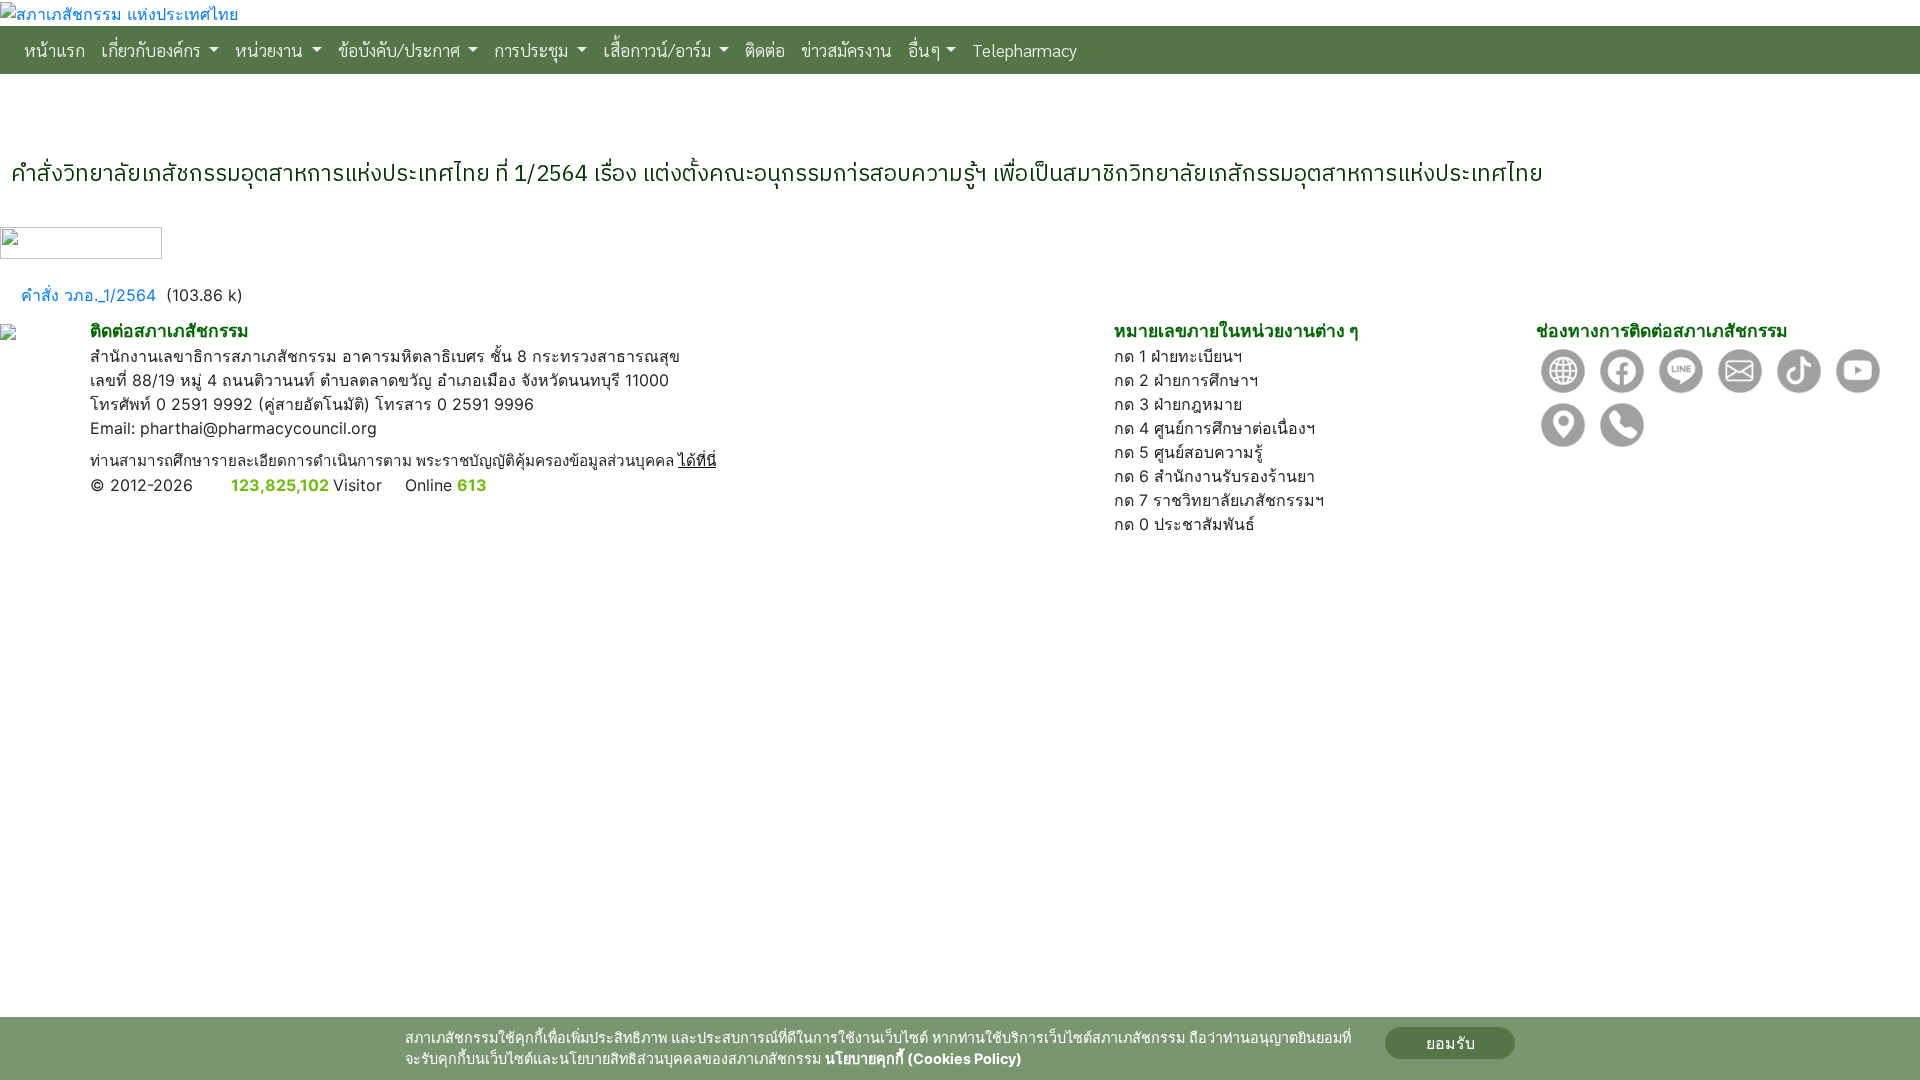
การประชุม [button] (533, 49)
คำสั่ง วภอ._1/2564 (88, 295)
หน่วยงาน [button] (271, 49)
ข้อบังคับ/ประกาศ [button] (401, 49)
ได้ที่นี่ (697, 460)
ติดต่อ (765, 49)
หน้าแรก (58, 49)
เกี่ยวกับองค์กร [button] (153, 49)
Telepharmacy (1024, 49)
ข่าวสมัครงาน (846, 49)
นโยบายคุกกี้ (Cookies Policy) (923, 1058)
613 (472, 485)
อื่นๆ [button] (924, 49)
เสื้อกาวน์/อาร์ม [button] (659, 49)
